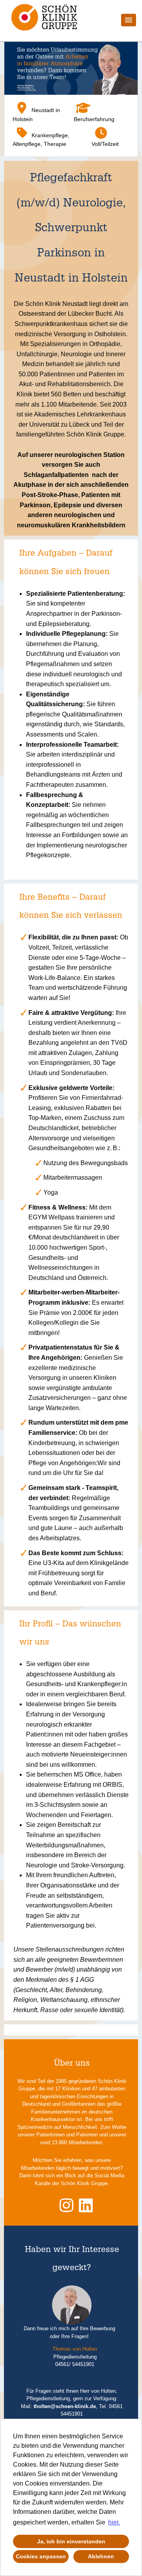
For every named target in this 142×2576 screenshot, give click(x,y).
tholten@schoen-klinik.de (65, 2406)
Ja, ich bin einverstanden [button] (71, 2541)
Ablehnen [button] (101, 2556)
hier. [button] (114, 2522)
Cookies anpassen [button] (41, 2556)
